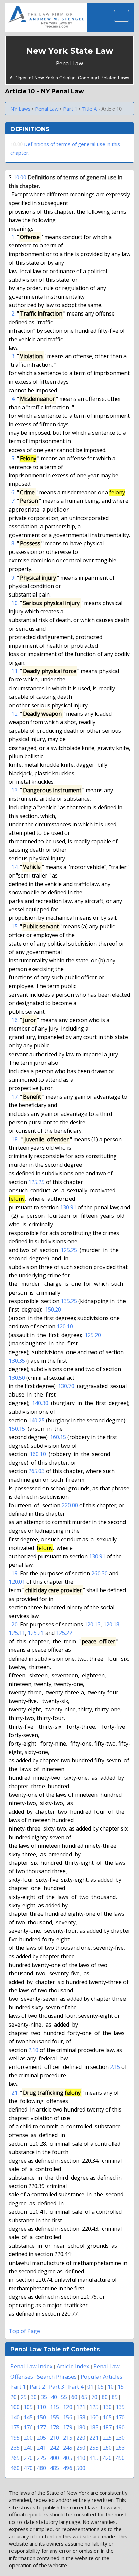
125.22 (64, 1633)
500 (81, 2468)
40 (54, 2397)
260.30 (100, 1573)
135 (120, 2407)
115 (54, 2407)
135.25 (69, 1301)
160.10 (38, 1454)
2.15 (115, 2067)
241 (41, 2448)
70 (94, 2397)
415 (94, 2458)
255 (94, 2448)
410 (81, 2458)
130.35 (17, 1361)
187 (107, 2427)
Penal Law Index (32, 2366)
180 (81, 2427)
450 (120, 2458)
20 (13, 2397)
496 (68, 2468)
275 (41, 2458)
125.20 (93, 1335)
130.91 (68, 1207)
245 (68, 2448)
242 (54, 2448)
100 (15, 2407)
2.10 (33, 2050)
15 (121, 2387)
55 (64, 2397)
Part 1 (18, 2387)
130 (107, 2407)
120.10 (65, 1326)
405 (68, 2458)
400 (54, 2458)
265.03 (36, 1471)
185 (94, 2427)
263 (120, 2448)
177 (41, 2427)
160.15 (58, 1437)
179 (68, 2427)
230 (120, 2437)
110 (41, 2407)
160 (94, 2417)
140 (15, 2417)
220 (81, 2437)
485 (54, 2468)
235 (15, 2448)
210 (54, 2437)
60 (74, 2397)
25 (24, 2397)
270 (28, 2458)
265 (15, 2458)
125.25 (36, 1182)
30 (34, 2397)
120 (68, 2407)
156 (68, 2417)
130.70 (66, 1386)
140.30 (40, 1403)
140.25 (36, 1420)
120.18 (111, 1624)
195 (15, 2437)
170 (120, 2417)
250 (81, 2448)
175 (15, 2427)
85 (115, 2397)
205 (41, 2437)
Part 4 (76, 2387)
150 (41, 2417)
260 (107, 2448)
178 (54, 2427)
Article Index (73, 2366)
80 (105, 2397)
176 (28, 2427)
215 (68, 2437)
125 (94, 2407)
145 (28, 2417)
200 (28, 2437)
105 (28, 2407)
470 (28, 2468)
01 (90, 2387)
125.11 (17, 1633)
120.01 (17, 1582)
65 (84, 2397)
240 (28, 2448)
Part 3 (57, 2387)
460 (15, 2468)
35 (44, 2397)
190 (120, 2427)
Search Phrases (57, 2376)
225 (107, 2437)
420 (107, 2458)
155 (54, 2417)
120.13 (92, 1624)
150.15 (17, 1429)
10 (111, 2387)
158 (81, 2417)
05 (101, 2387)
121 (81, 2407)
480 (41, 2468)
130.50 (17, 1378)
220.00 (70, 1505)
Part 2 (37, 2387)
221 (94, 2437)
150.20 (53, 1309)
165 (107, 2417)
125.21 (36, 1633)
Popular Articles (102, 2376)
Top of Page (24, 2331)
